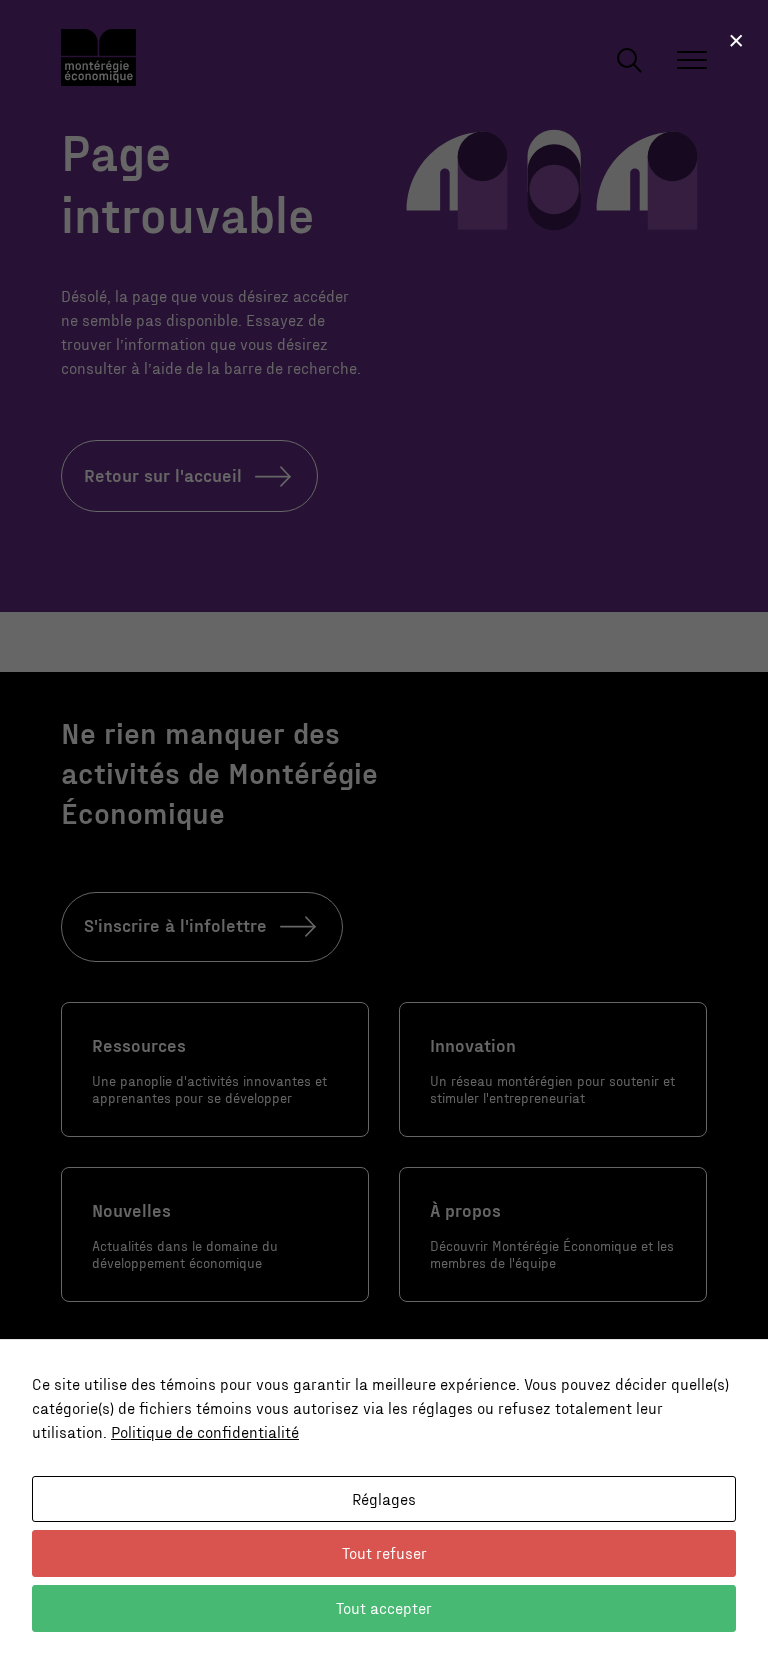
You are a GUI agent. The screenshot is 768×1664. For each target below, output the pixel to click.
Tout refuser (384, 1552)
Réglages (384, 1498)
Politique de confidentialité (205, 1431)
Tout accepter (384, 1607)
